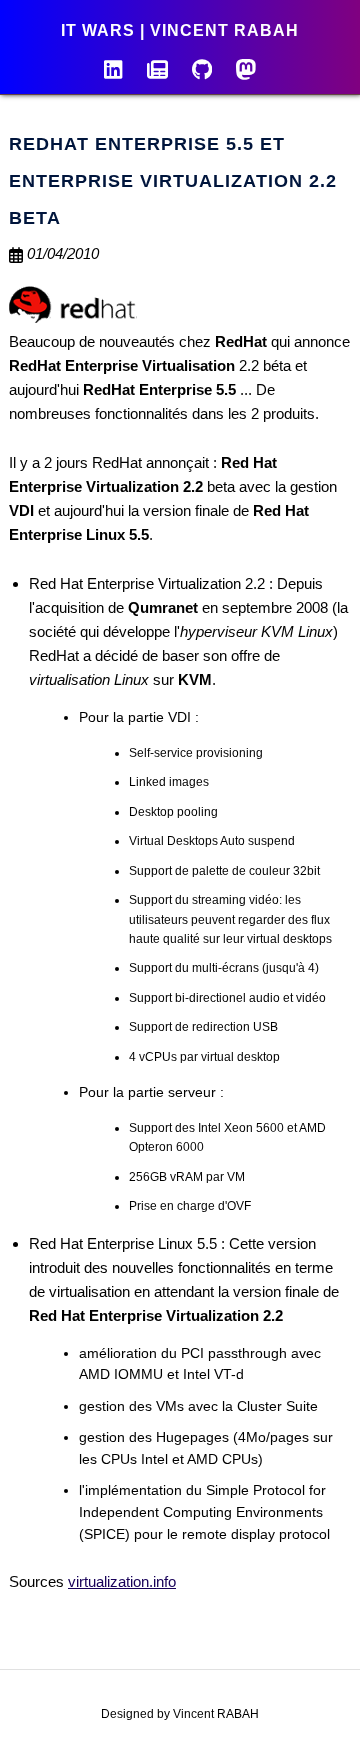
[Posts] (157, 68)
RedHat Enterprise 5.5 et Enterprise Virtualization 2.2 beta (173, 181)
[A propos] (113, 68)
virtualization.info (122, 1581)
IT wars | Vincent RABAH (180, 30)
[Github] (202, 68)
